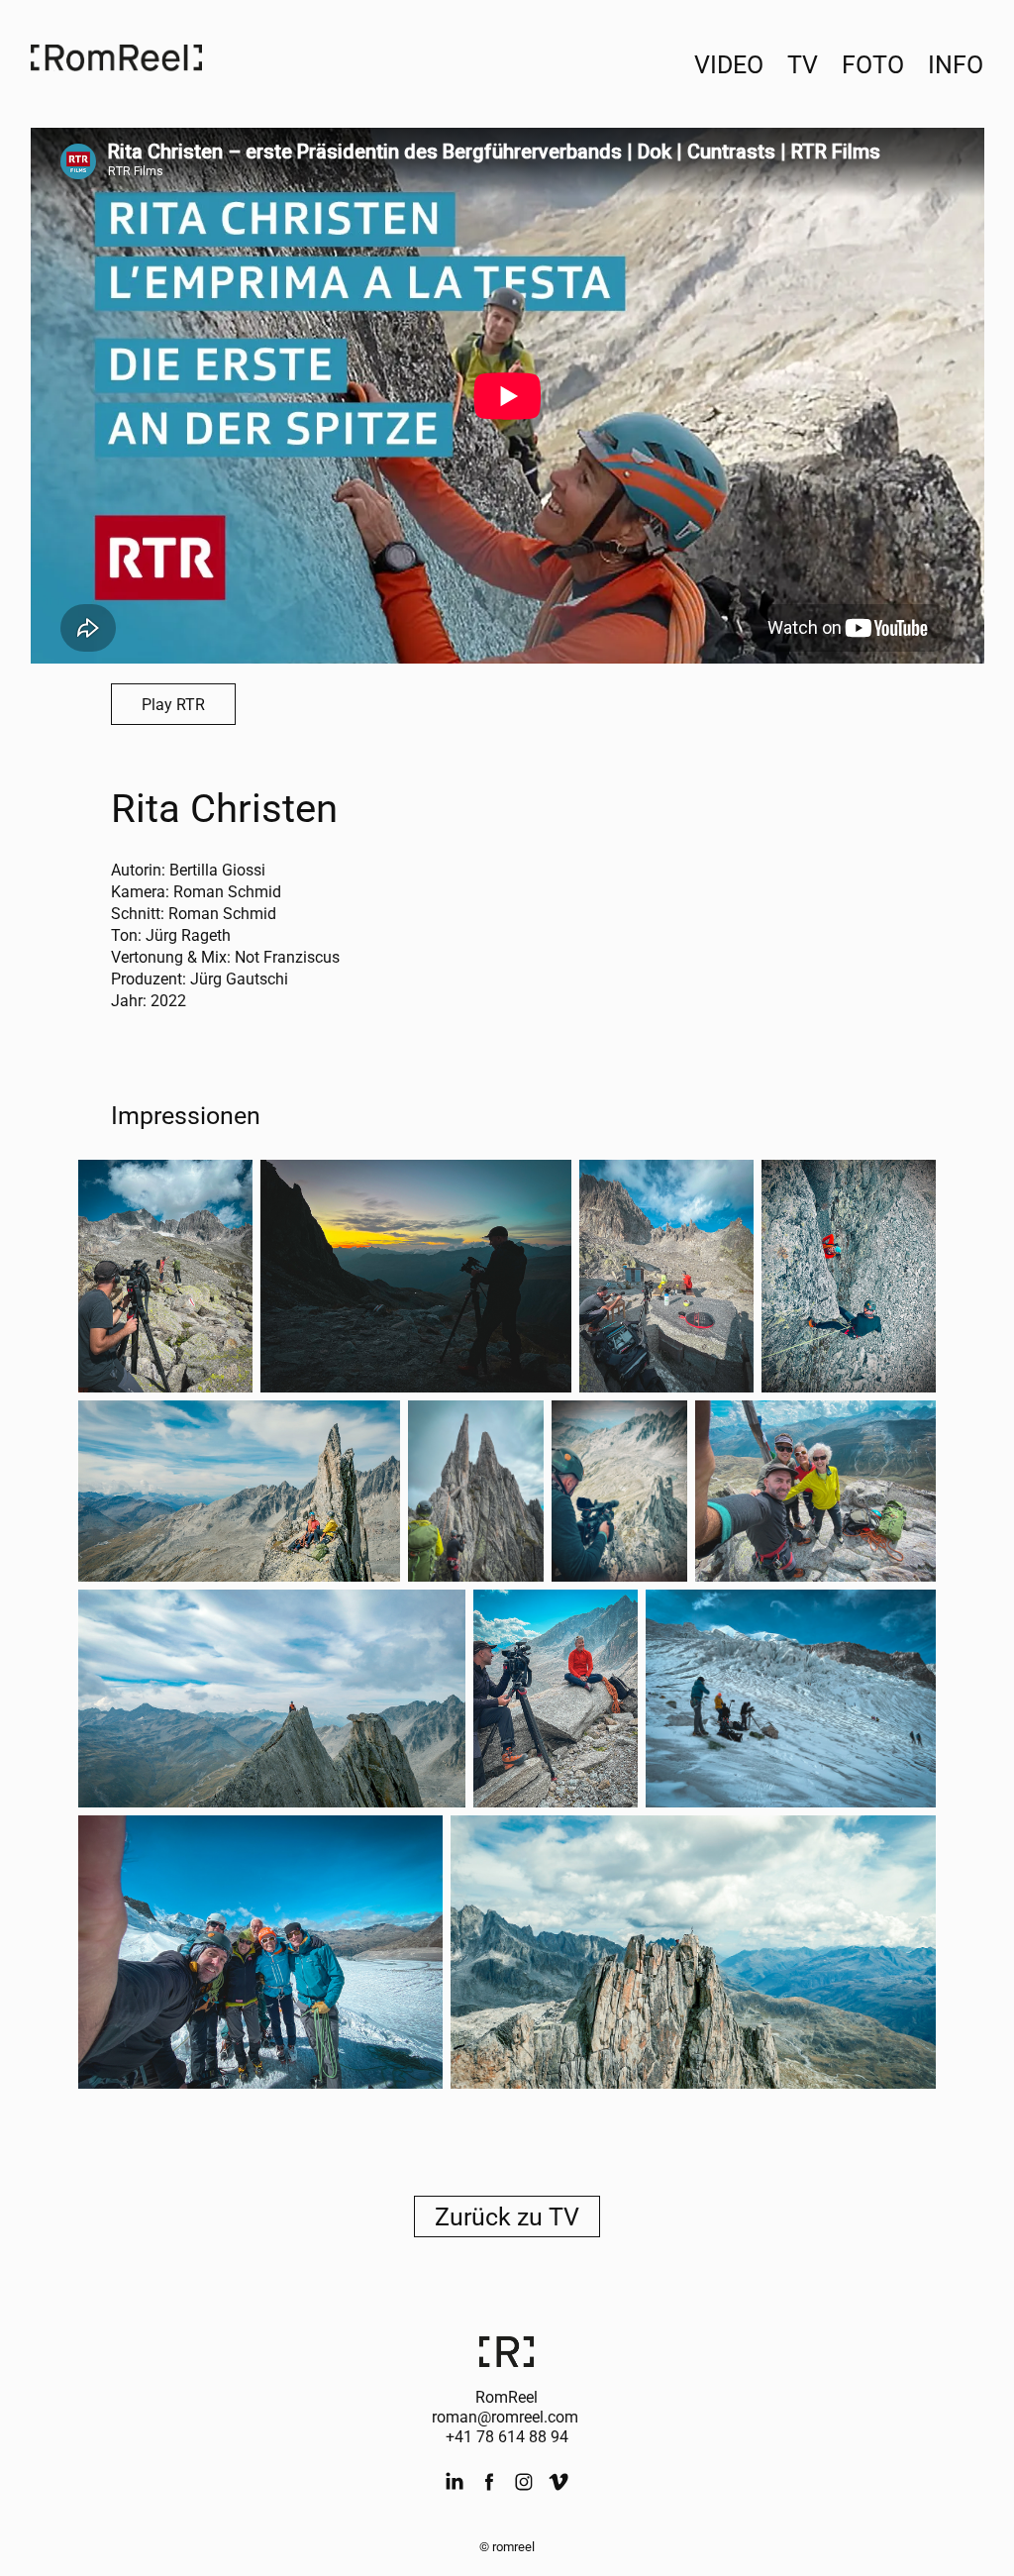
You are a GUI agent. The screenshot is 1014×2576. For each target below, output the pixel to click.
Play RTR (173, 704)
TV (803, 64)
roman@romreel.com (505, 2416)
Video (729, 64)
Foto (873, 64)
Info (956, 64)
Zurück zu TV (507, 2216)
